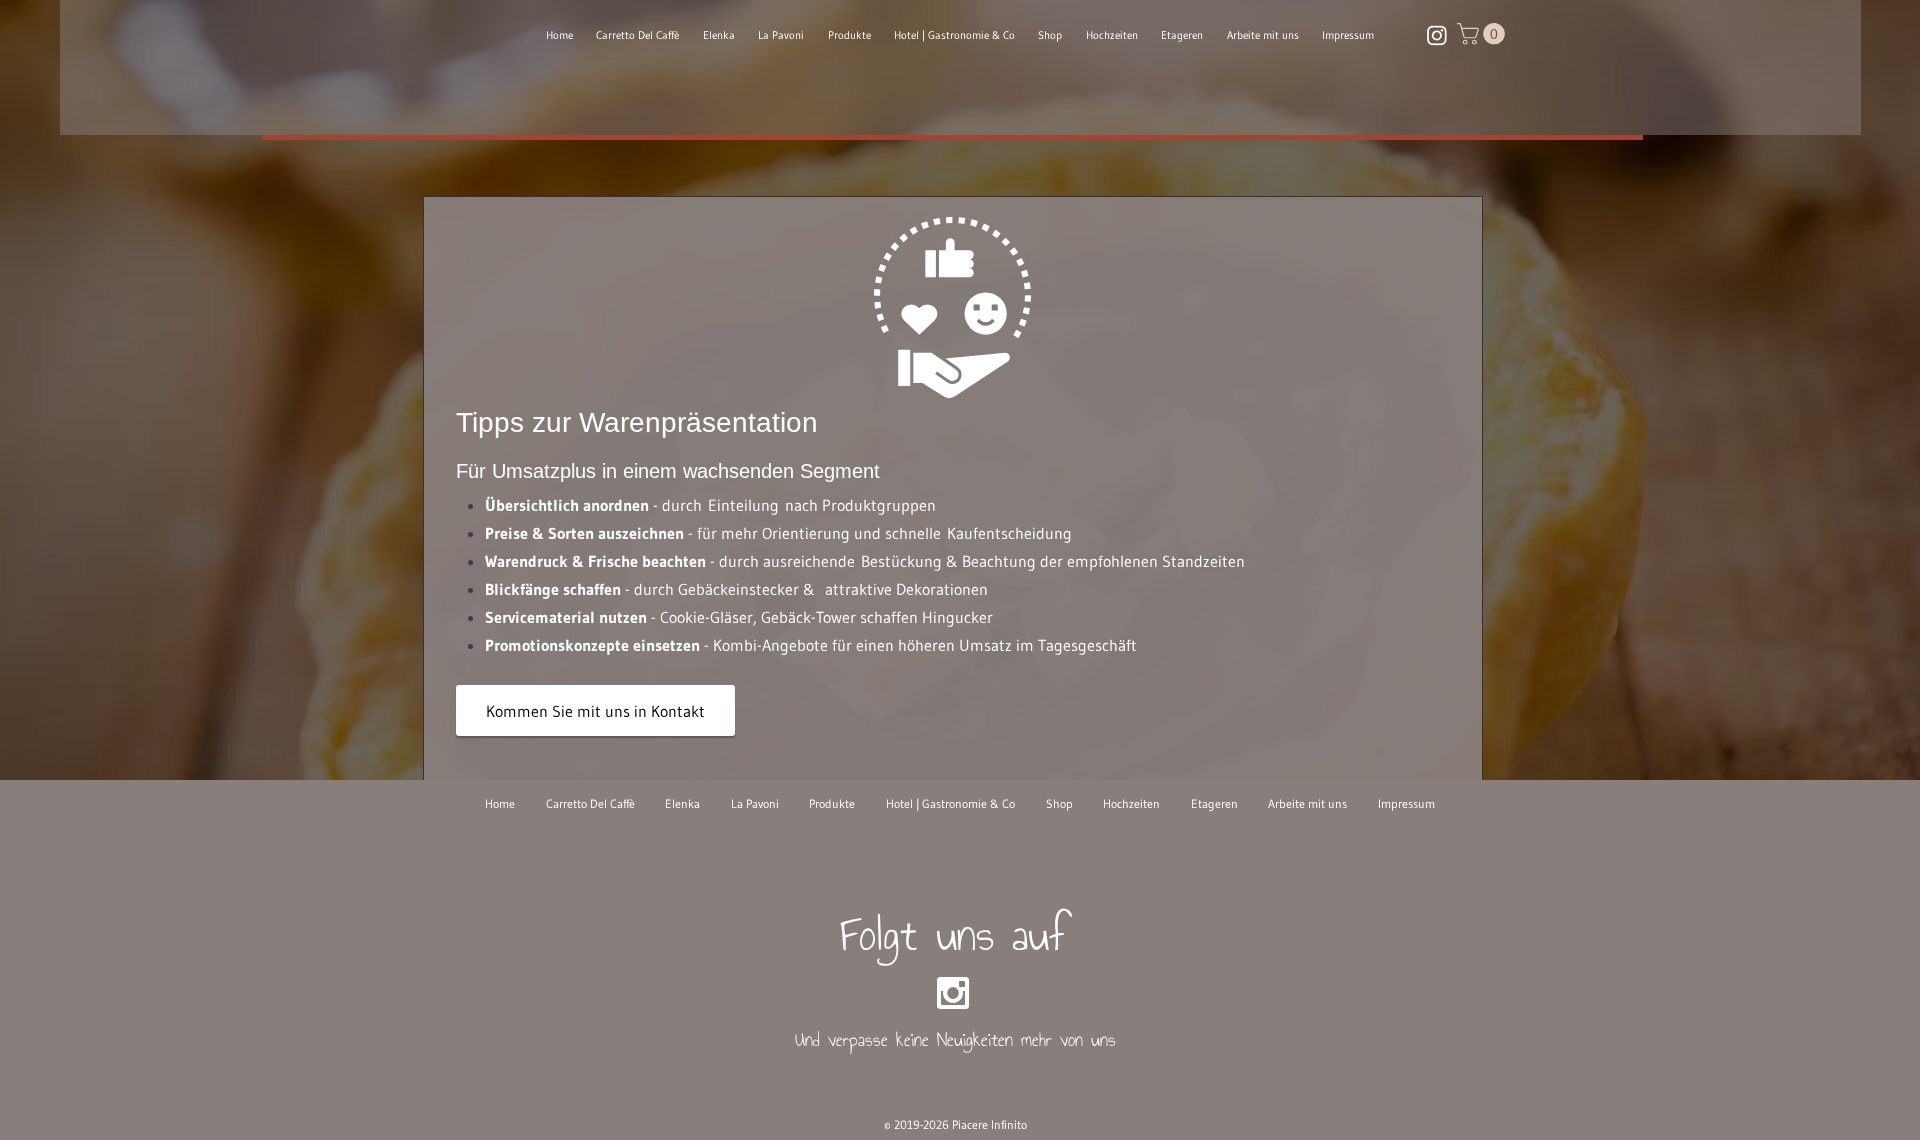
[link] (1483, 34)
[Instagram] (1437, 35)
